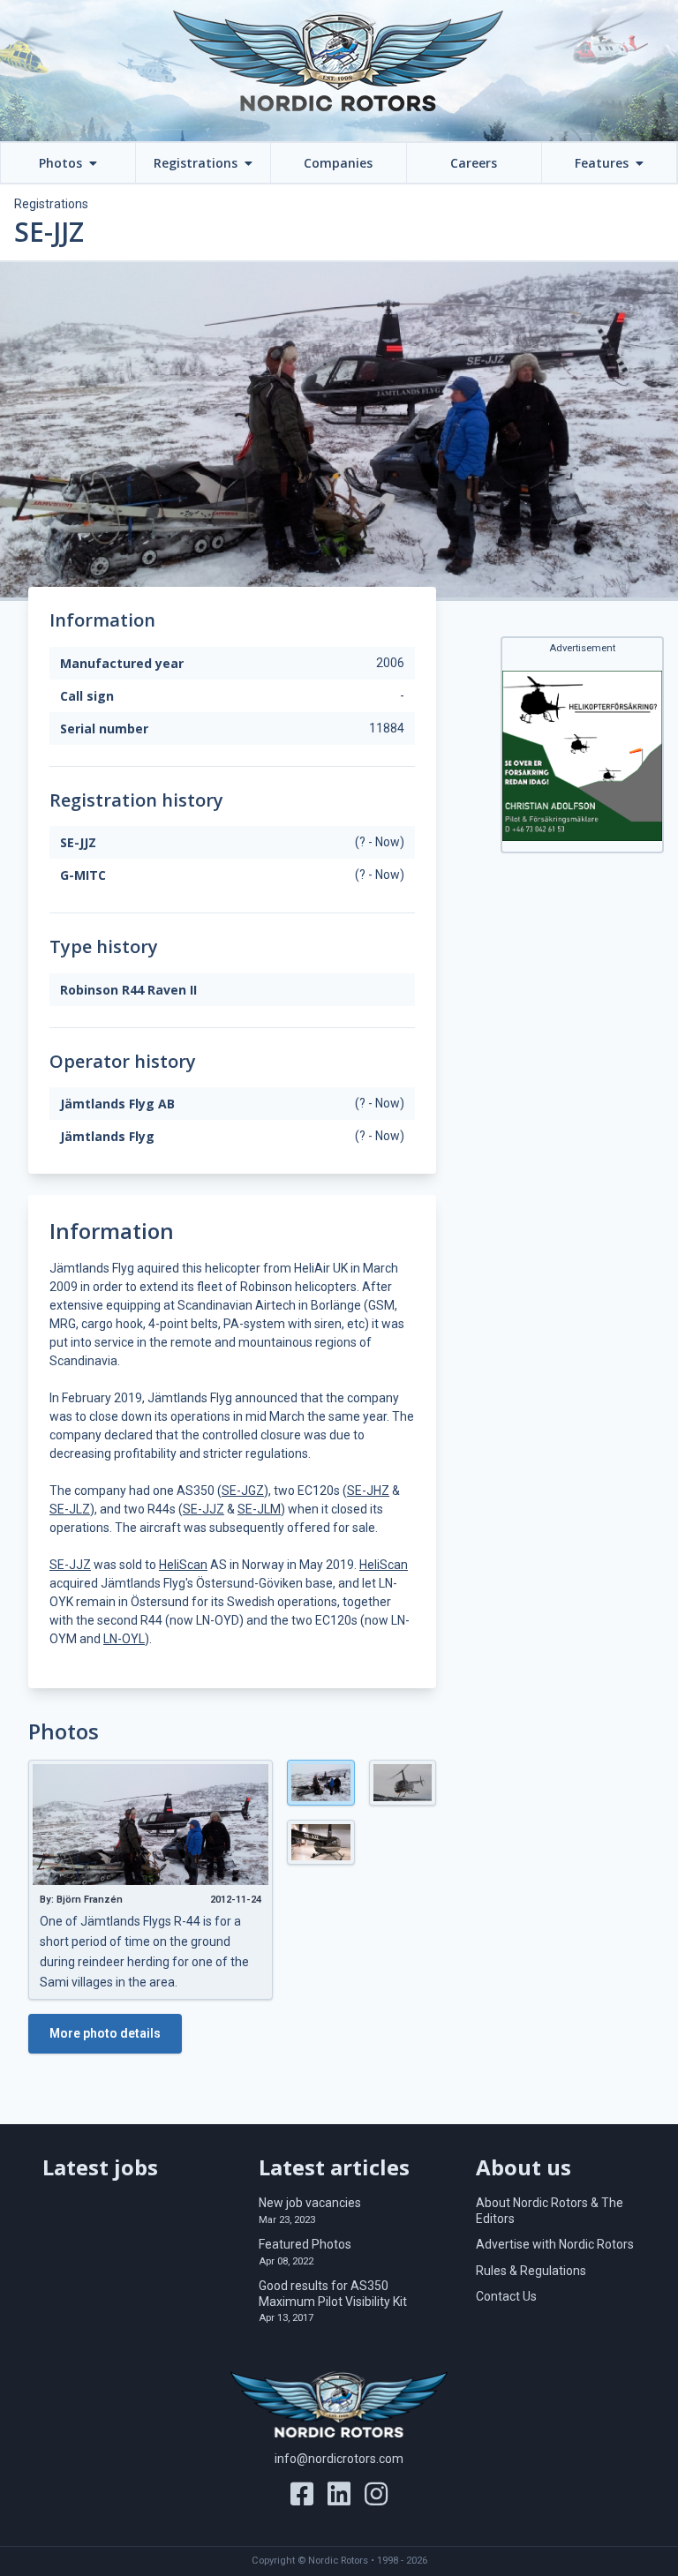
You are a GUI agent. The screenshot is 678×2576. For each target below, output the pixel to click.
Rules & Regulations (531, 2271)
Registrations (51, 204)
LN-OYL (124, 1639)
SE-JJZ (203, 1509)
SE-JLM (259, 1509)
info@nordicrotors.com (339, 2459)
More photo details (105, 2033)
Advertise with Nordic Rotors (555, 2244)
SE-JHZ (368, 1491)
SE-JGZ (243, 1491)
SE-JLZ (70, 1509)
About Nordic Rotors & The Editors (550, 2211)
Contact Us (506, 2296)
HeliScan (183, 1565)
